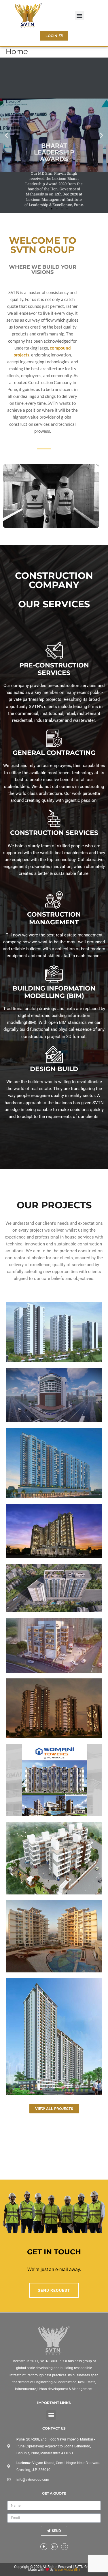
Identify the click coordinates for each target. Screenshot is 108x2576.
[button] (80, 15)
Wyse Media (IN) (67, 2570)
